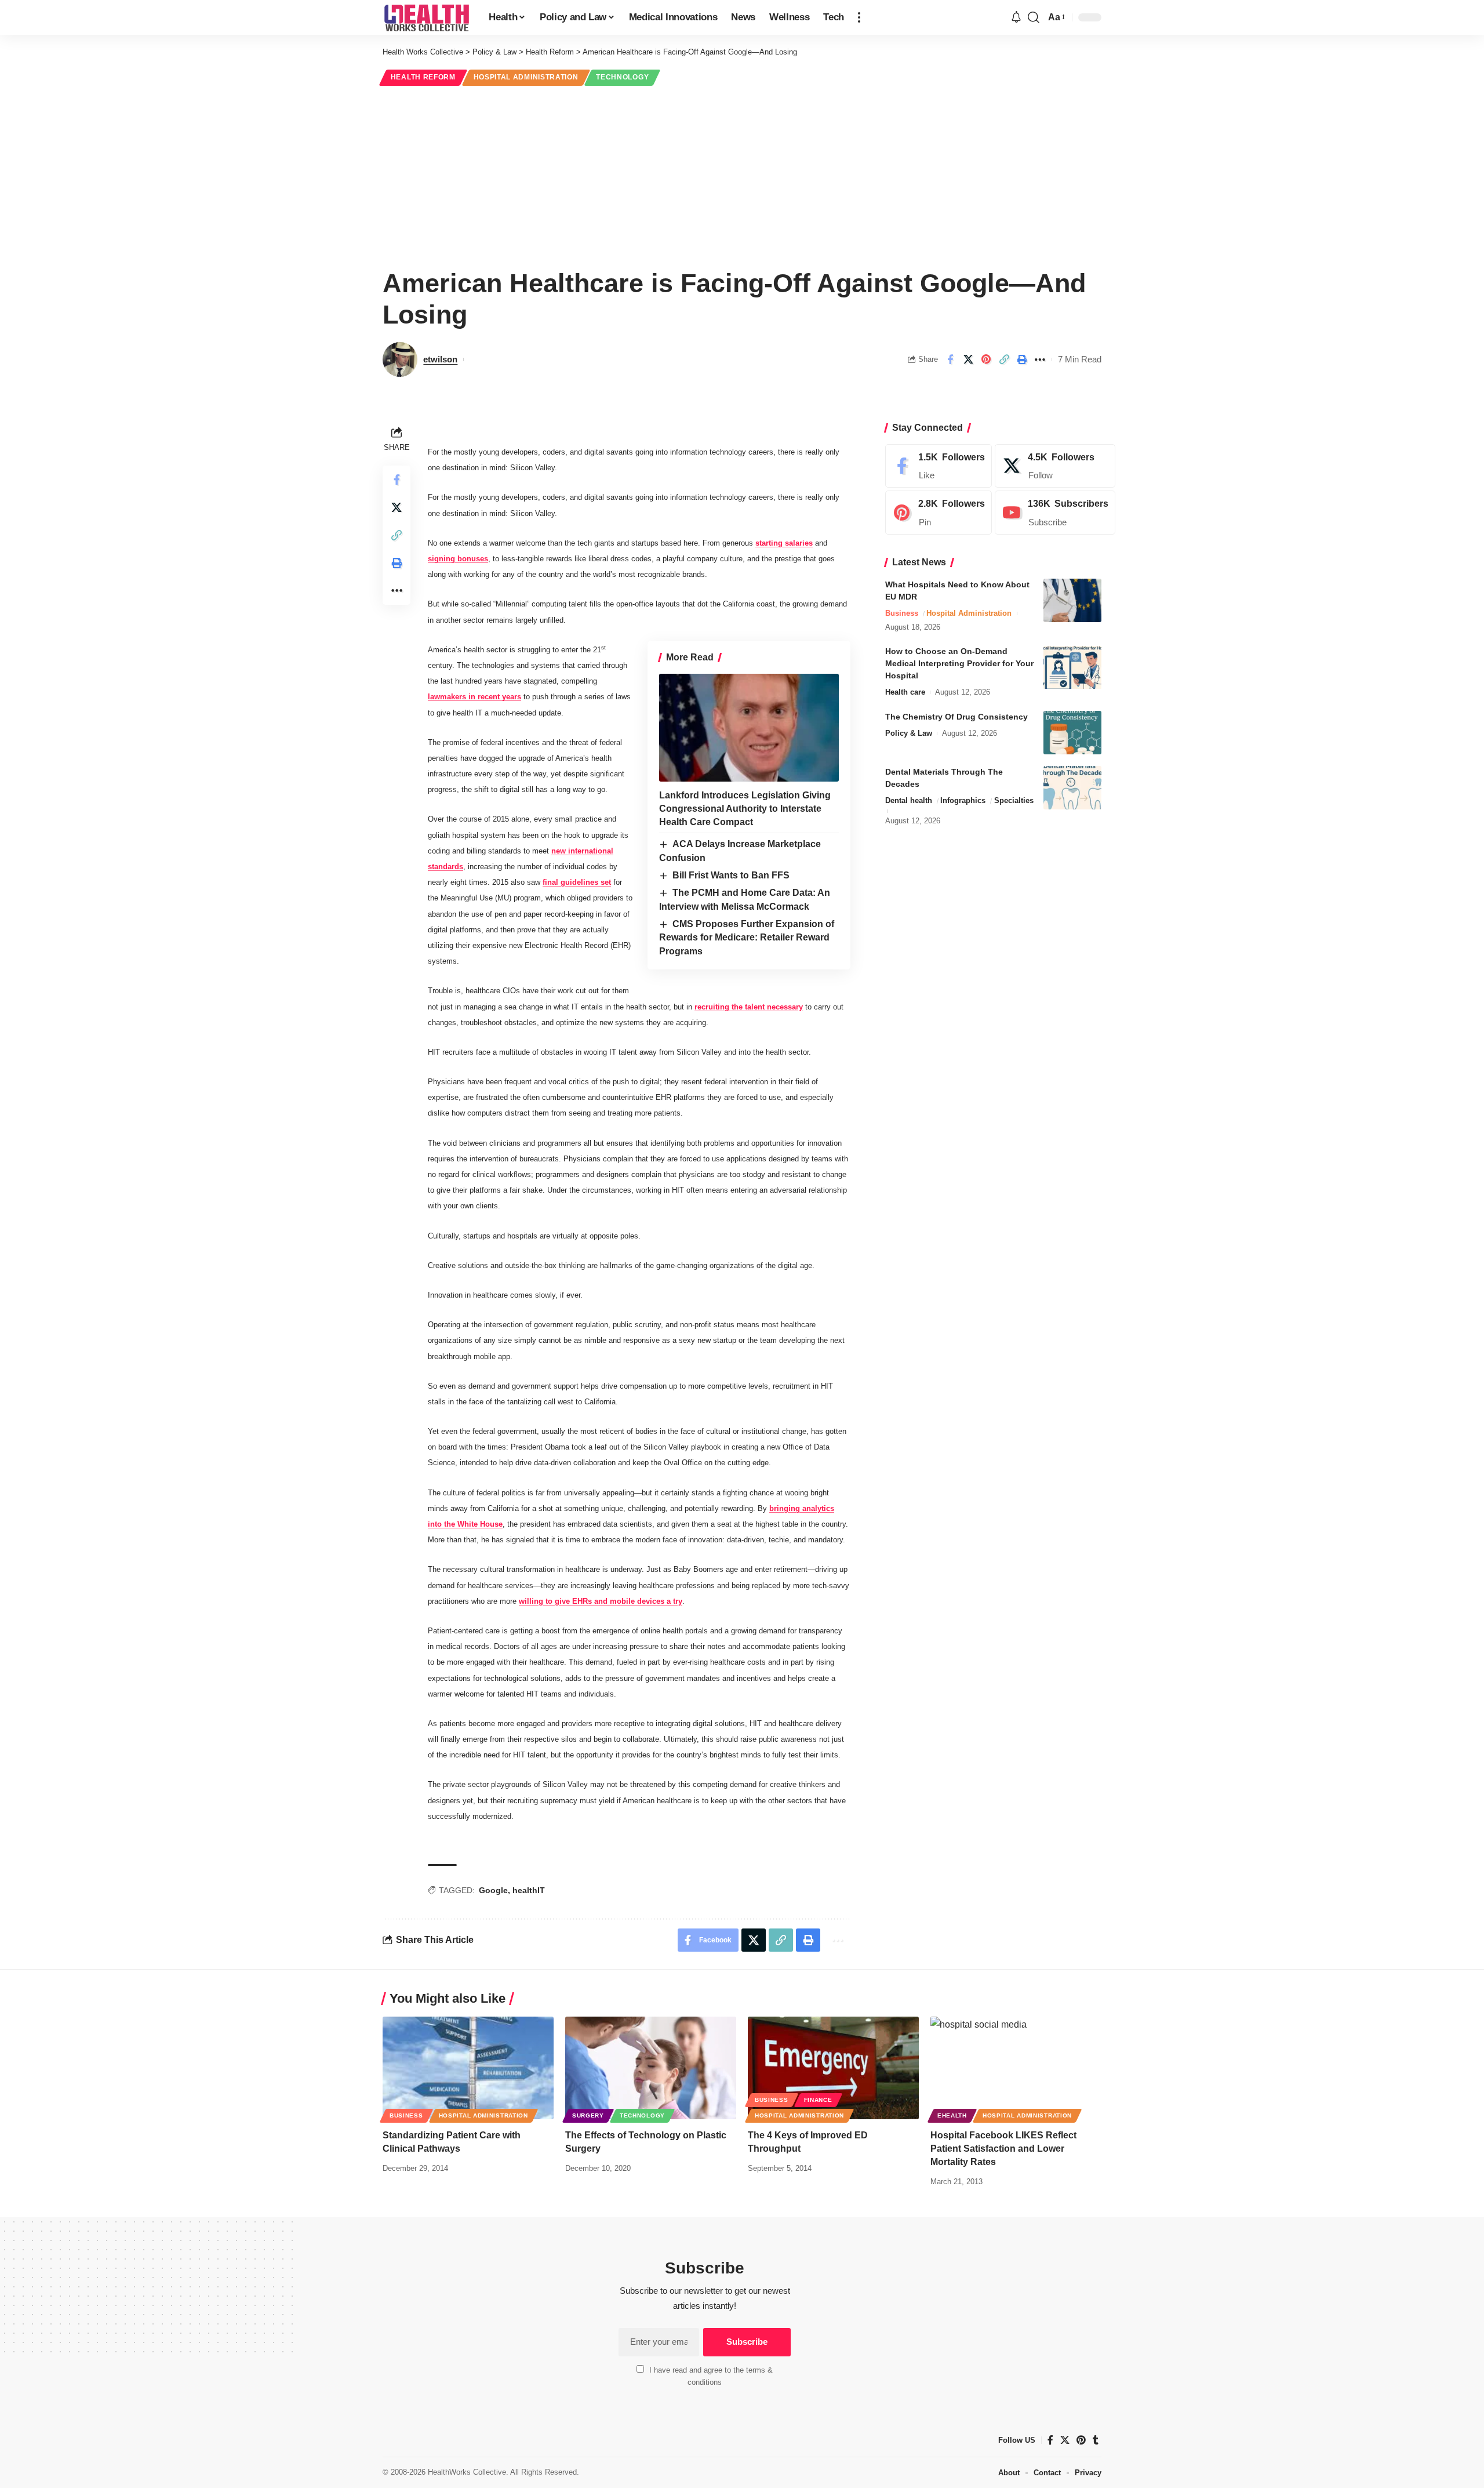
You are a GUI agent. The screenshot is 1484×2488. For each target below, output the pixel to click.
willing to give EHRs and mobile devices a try (601, 1601)
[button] (859, 17)
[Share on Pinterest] (986, 359)
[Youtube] (1055, 513)
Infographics (963, 800)
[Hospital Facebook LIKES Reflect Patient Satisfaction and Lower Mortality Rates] (1016, 2068)
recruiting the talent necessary (749, 1007)
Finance (818, 2100)
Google (493, 1890)
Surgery (588, 2115)
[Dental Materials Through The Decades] (1072, 788)
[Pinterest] (939, 513)
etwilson (440, 359)
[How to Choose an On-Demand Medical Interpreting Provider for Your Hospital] (1072, 668)
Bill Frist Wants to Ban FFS (731, 875)
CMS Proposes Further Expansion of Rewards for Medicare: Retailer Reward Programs (747, 938)
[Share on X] (968, 359)
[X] (1055, 466)
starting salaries (784, 543)
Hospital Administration (526, 77)
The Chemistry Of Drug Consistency (956, 717)
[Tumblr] (1096, 2440)
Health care (905, 693)
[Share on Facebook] (950, 359)
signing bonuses (458, 559)
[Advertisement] (742, 175)
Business (902, 613)
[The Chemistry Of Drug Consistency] (1072, 733)
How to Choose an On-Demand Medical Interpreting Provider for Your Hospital (959, 664)
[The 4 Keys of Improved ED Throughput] (833, 2068)
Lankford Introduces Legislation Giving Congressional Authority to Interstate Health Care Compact (745, 809)
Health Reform (423, 77)
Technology (622, 77)
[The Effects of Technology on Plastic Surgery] (651, 2068)
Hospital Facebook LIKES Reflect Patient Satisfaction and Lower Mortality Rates (1003, 2149)
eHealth (952, 2115)
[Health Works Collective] (426, 17)
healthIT (529, 1890)
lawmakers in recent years (474, 697)
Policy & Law (909, 733)
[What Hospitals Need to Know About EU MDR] (1072, 600)
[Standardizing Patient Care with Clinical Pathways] (468, 2068)
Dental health (909, 800)
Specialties (1014, 800)
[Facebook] (939, 466)
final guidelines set (577, 882)
